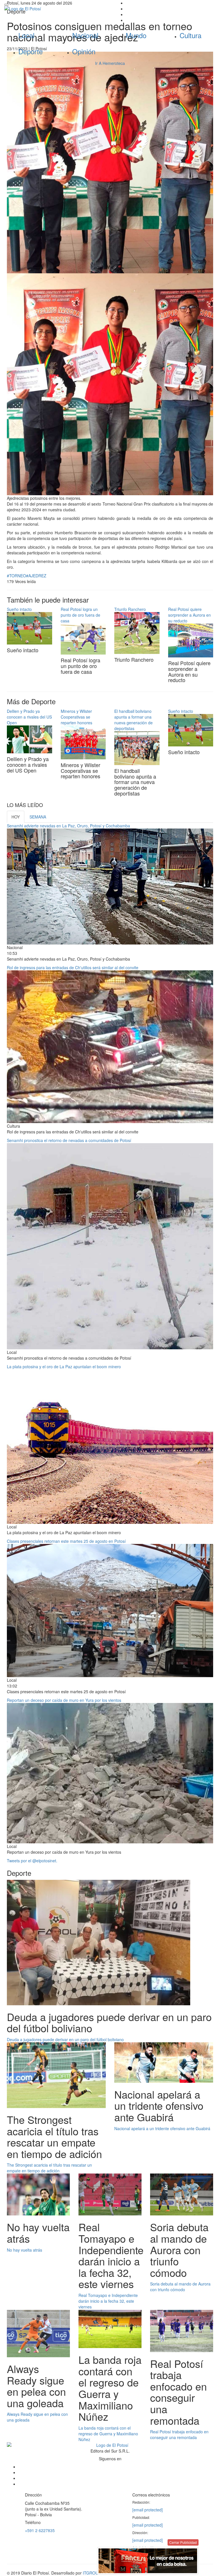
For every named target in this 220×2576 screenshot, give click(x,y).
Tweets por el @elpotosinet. (32, 1861)
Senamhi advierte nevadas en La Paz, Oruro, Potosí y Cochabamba (68, 826)
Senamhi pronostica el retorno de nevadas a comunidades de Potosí (69, 1140)
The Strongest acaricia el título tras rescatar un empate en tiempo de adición (49, 2168)
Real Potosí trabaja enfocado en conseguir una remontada (179, 2434)
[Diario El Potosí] (55, 9)
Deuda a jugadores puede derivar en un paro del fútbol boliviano (65, 2039)
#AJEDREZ (36, 576)
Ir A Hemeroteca (110, 63)
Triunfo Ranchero (130, 609)
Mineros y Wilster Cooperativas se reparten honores (76, 717)
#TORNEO (16, 576)
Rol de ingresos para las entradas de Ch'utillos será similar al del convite (73, 967)
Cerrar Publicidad (183, 2542)
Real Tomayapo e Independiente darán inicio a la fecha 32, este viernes (108, 2301)
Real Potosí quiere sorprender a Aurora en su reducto (189, 615)
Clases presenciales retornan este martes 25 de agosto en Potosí (66, 1541)
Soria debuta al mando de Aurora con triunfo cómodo (180, 2287)
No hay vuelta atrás (24, 2250)
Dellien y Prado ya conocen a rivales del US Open (29, 717)
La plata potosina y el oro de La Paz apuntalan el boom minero (64, 1367)
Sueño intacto (19, 609)
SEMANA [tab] (38, 817)
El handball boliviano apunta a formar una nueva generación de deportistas (133, 720)
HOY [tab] (16, 817)
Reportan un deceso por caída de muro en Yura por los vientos (64, 1700)
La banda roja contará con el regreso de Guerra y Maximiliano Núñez (108, 2434)
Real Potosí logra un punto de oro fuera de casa (80, 615)
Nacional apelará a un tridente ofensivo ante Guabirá (162, 2128)
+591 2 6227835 (40, 2530)
